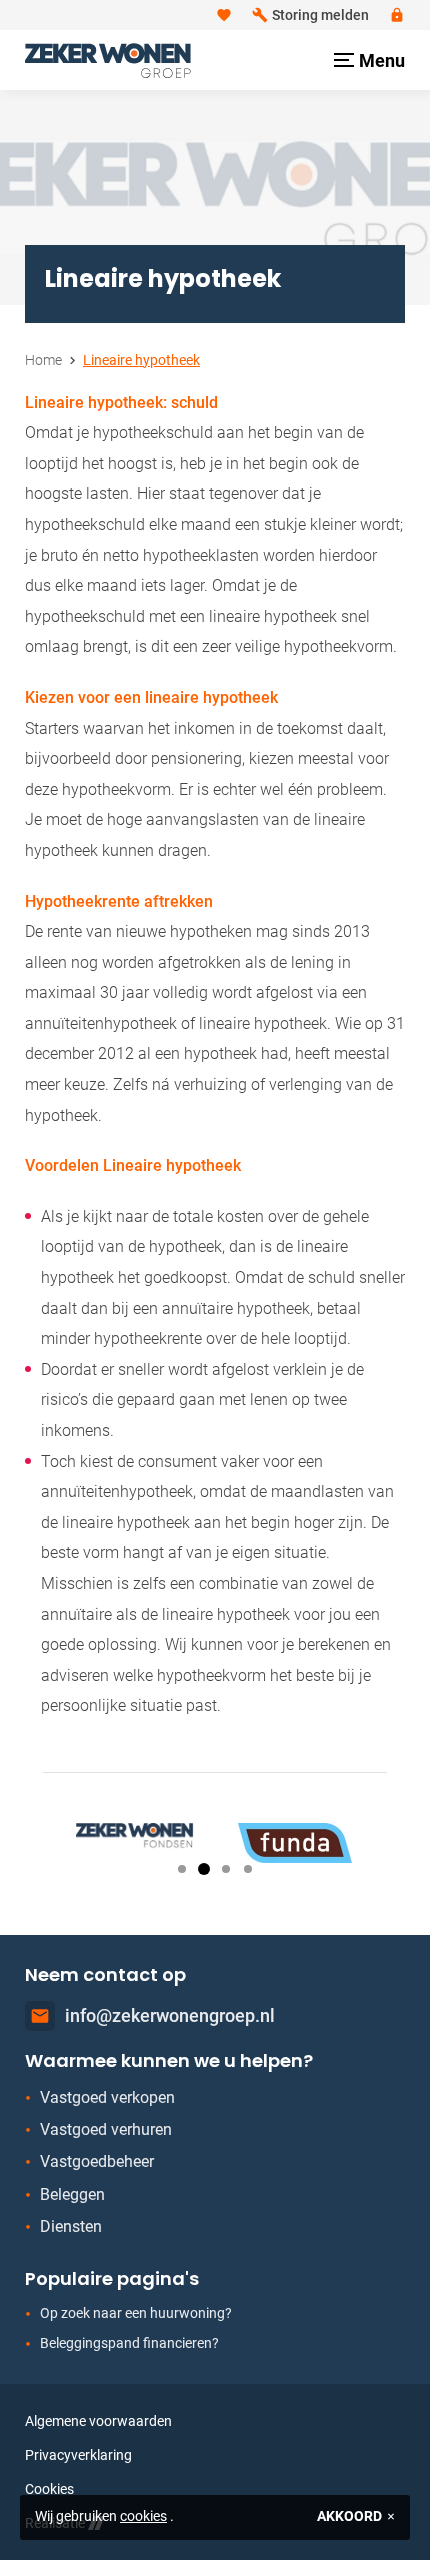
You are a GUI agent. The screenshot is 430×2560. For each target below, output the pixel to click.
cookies (143, 2516)
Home (43, 360)
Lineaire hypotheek (141, 360)
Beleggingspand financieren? (129, 2343)
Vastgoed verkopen (107, 2097)
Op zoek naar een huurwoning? (136, 2313)
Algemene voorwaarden (98, 2421)
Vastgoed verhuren (106, 2129)
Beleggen (72, 2194)
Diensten (71, 2226)
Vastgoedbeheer (97, 2161)
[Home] (108, 60)
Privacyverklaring (78, 2455)
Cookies (49, 2489)
